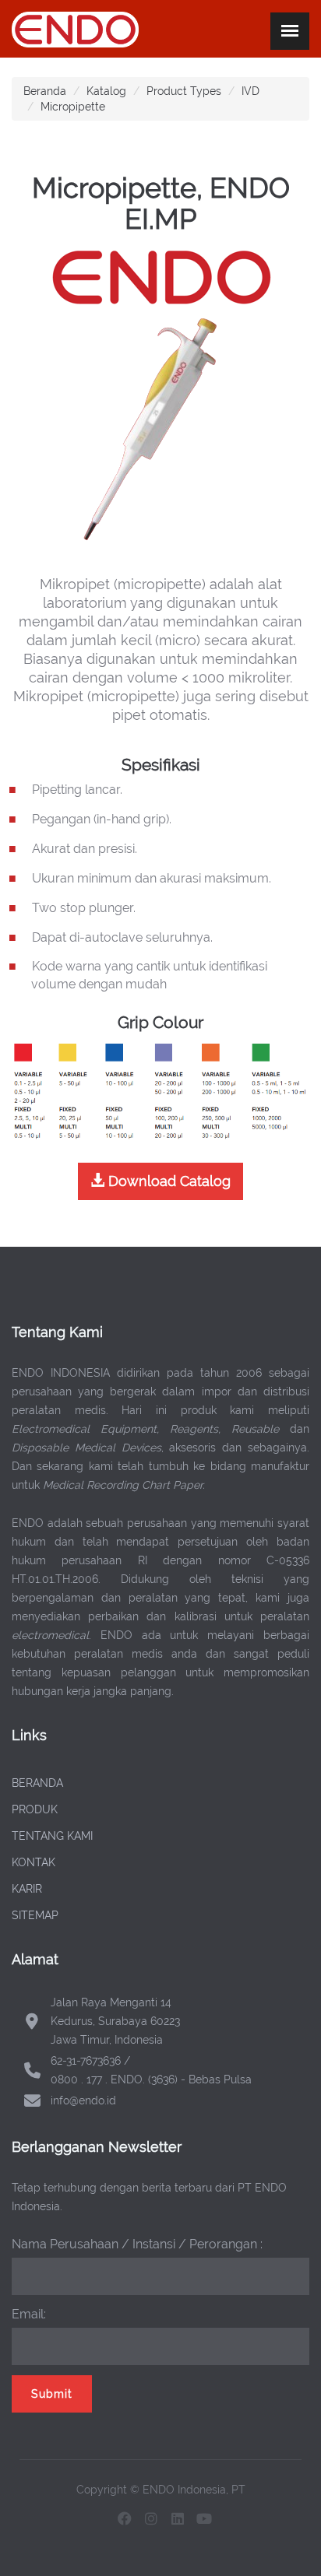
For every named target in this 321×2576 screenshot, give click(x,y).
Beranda (45, 91)
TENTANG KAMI (52, 1836)
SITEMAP (35, 1915)
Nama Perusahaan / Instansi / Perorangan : (137, 2244)
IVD (250, 91)
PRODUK (35, 1809)
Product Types (184, 91)
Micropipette (73, 107)
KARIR (27, 1889)
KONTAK (34, 1862)
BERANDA (37, 1783)
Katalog (106, 91)
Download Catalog (168, 1181)
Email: (29, 2314)
